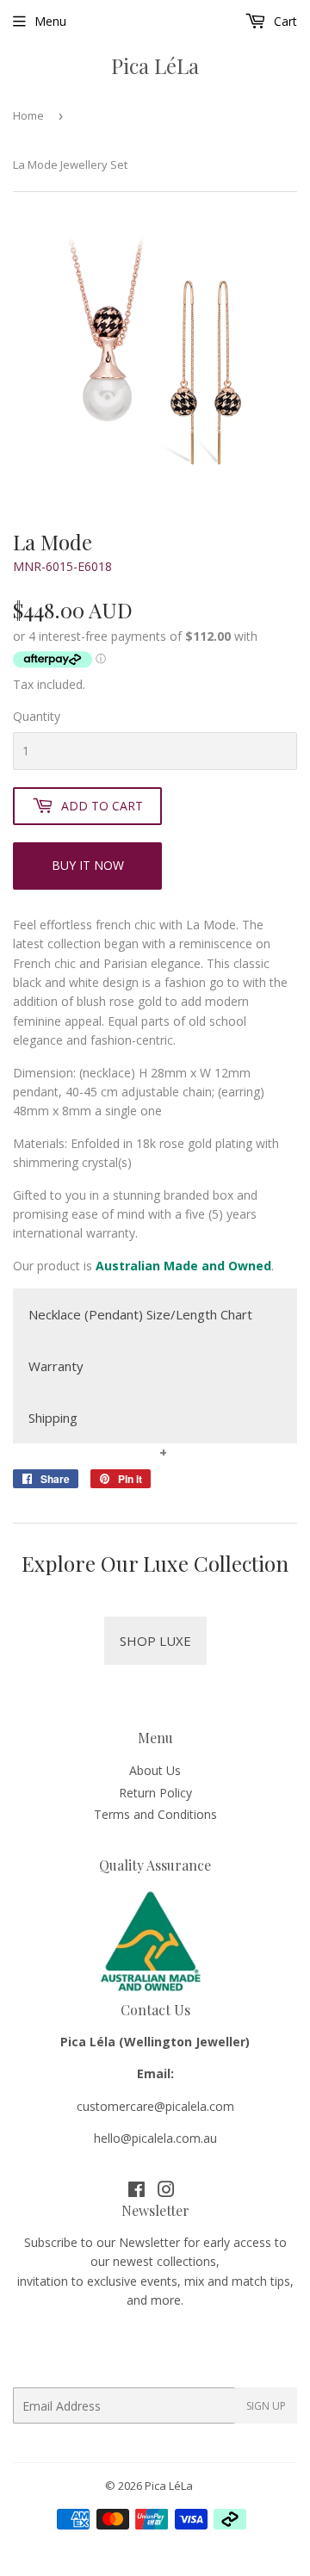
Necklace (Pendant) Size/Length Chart (140, 1314)
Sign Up (266, 2406)
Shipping (53, 1418)
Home (28, 115)
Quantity (37, 716)
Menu (50, 21)
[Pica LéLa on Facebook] (136, 2191)
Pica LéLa (155, 65)
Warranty (56, 1366)
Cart (284, 21)
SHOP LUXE (155, 1641)
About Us (155, 1770)
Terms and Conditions (155, 1814)
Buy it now (88, 865)
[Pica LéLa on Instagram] (166, 2191)
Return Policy (155, 1793)
